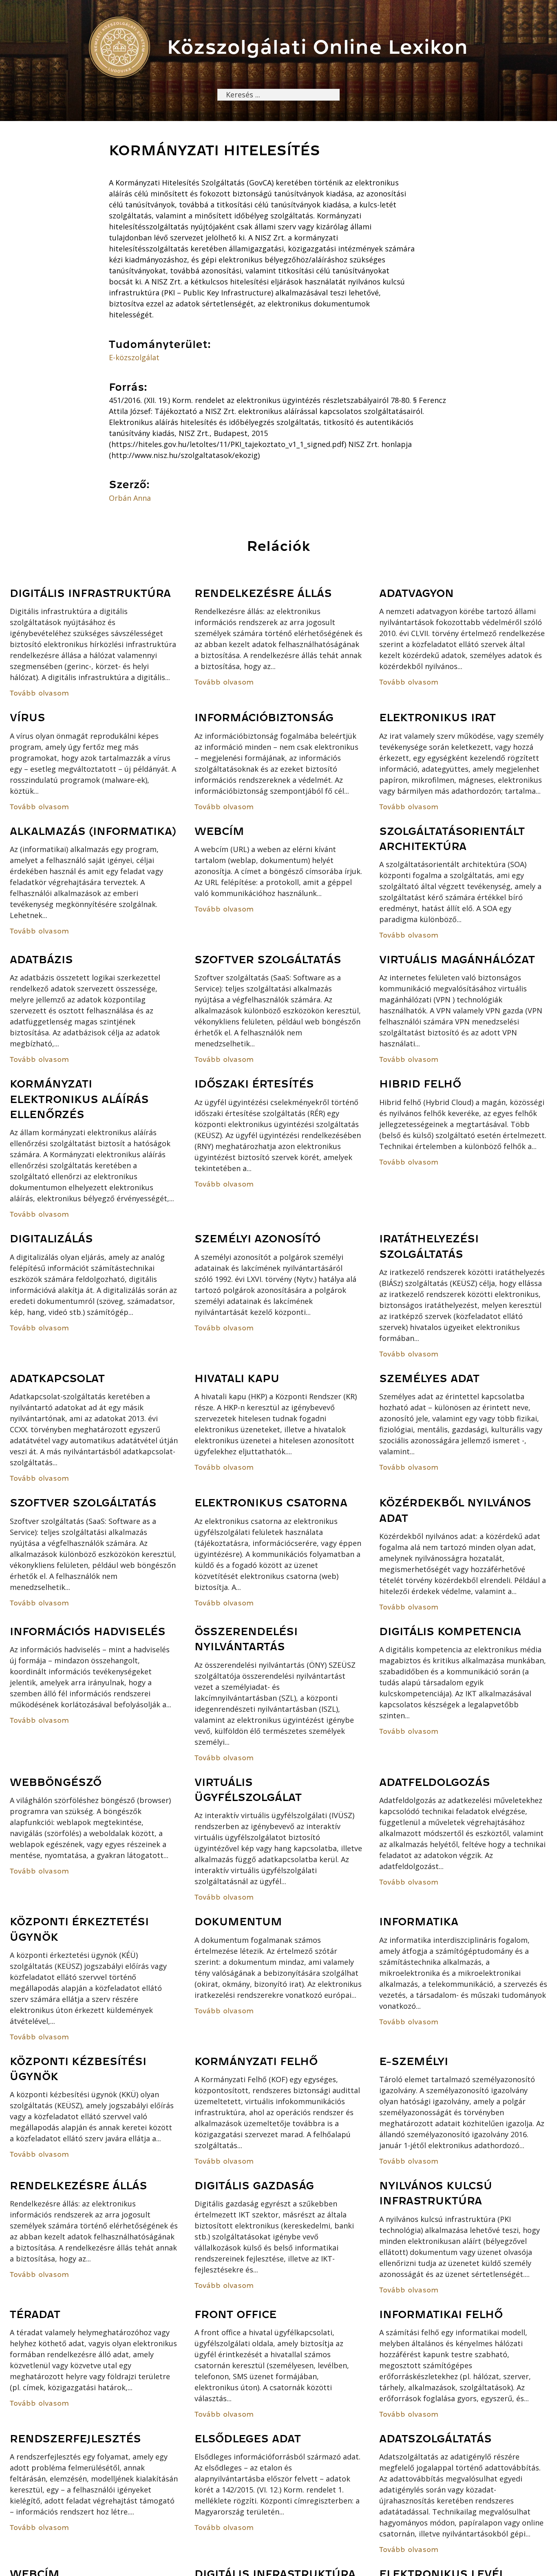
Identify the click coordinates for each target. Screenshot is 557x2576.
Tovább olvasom (39, 693)
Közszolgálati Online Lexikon (317, 47)
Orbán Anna (130, 498)
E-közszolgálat (134, 357)
